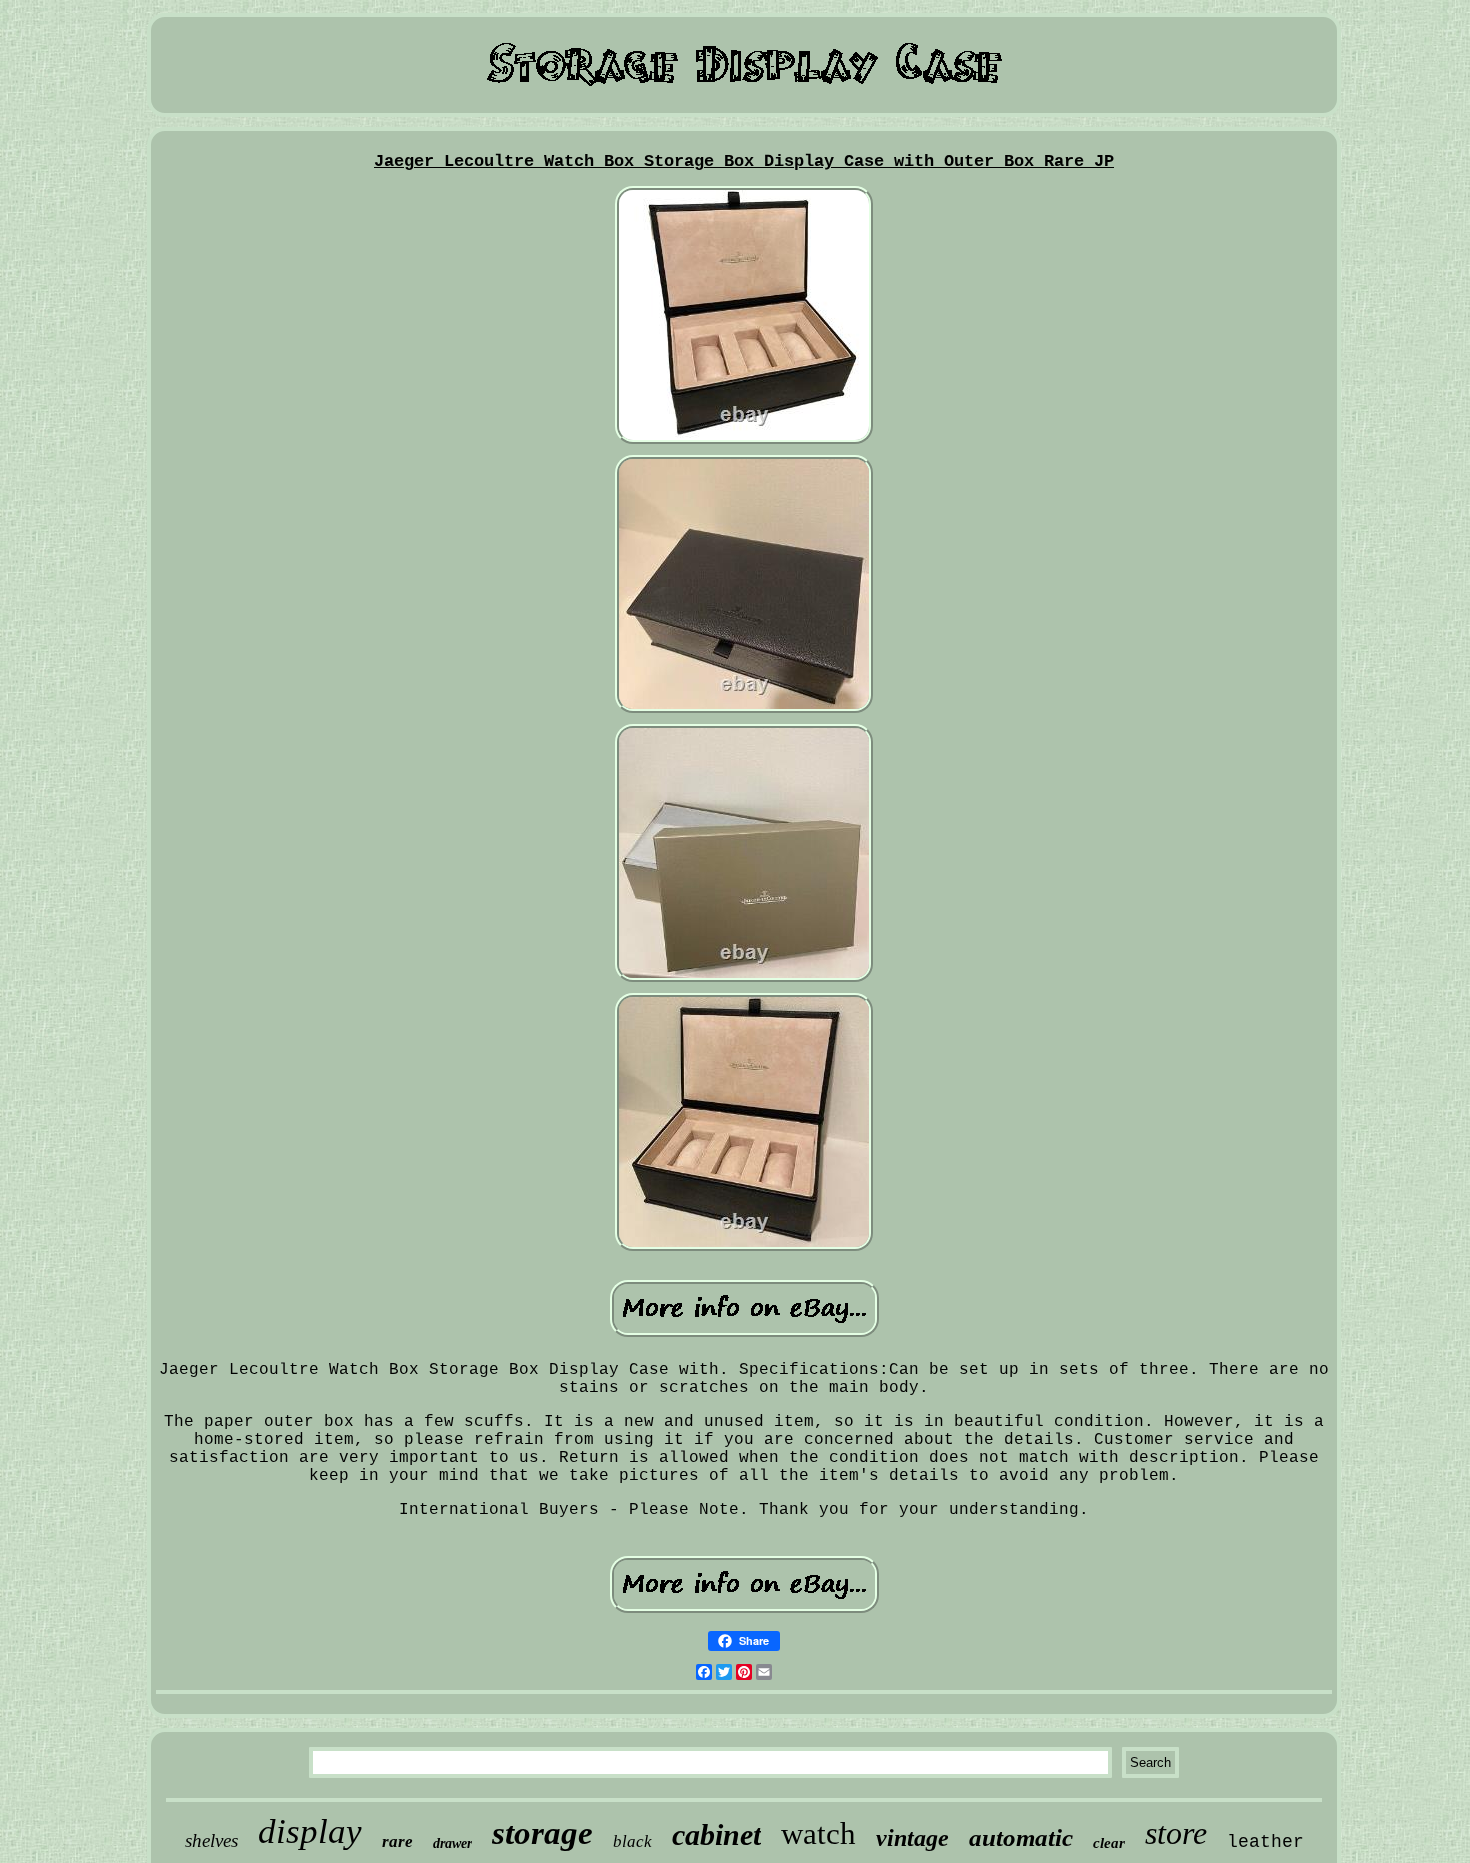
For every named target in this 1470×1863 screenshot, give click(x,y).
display (310, 1831)
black (632, 1841)
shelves (211, 1840)
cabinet (716, 1834)
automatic (1021, 1837)
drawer (452, 1843)
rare (397, 1841)
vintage (912, 1838)
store (1176, 1833)
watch (818, 1833)
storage (542, 1833)
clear (1109, 1843)
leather (1265, 1842)
